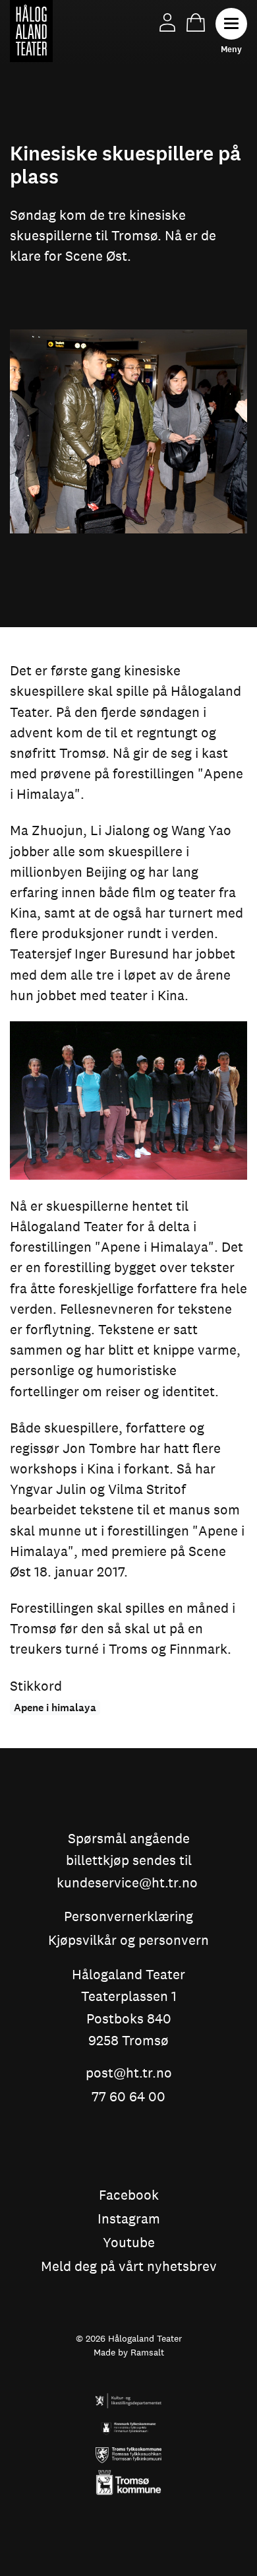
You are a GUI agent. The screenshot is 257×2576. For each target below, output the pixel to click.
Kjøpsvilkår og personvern (128, 1941)
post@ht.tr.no (129, 2074)
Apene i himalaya (55, 1708)
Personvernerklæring (128, 1917)
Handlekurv (196, 22)
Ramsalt (147, 2352)
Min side (167, 22)
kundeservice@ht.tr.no (127, 1883)
